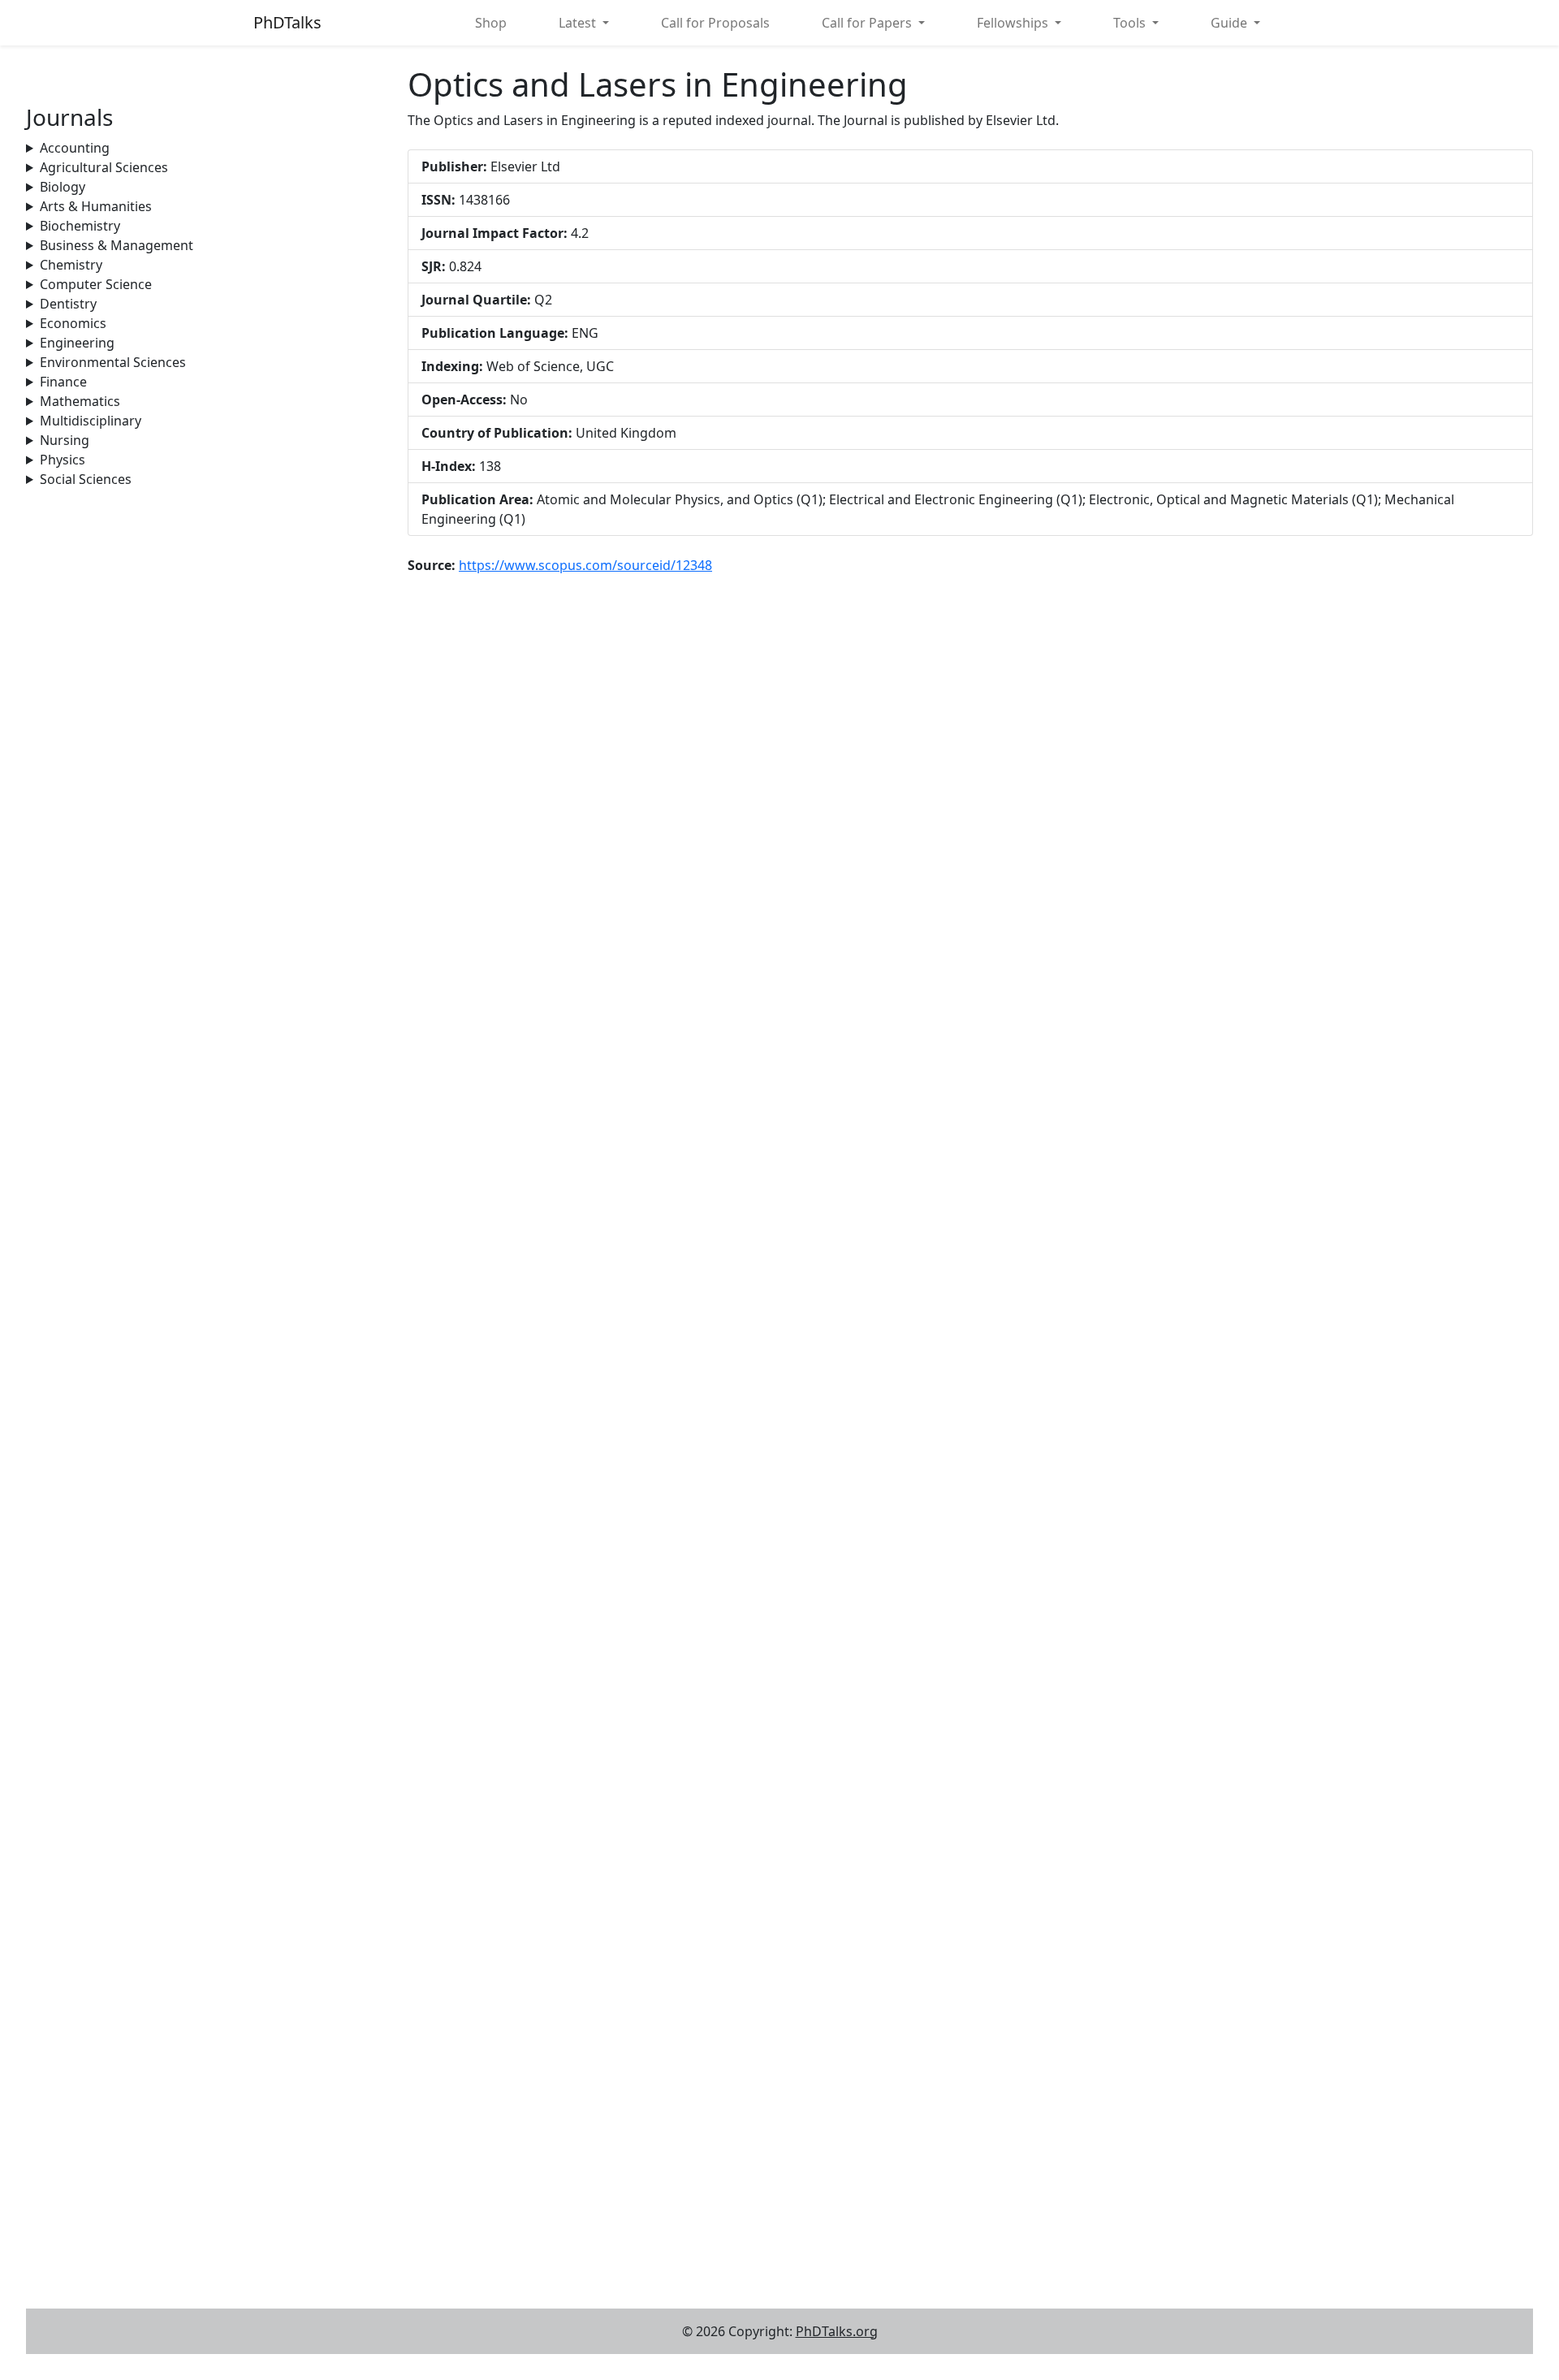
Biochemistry (80, 226)
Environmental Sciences (113, 362)
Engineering (77, 343)
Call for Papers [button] (868, 23)
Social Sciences (86, 479)
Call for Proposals (715, 23)
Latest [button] (579, 23)
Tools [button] (1131, 23)
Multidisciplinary (91, 421)
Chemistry (71, 265)
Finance (63, 382)
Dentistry (68, 304)
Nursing (65, 440)
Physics (63, 460)
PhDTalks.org (837, 2331)
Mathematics (80, 401)
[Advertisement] (207, 603)
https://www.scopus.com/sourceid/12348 (585, 565)
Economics (73, 323)
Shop (491, 23)
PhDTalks (287, 22)
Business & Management (117, 245)
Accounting (75, 148)
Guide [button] (1231, 23)
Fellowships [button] (1014, 23)
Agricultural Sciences (104, 167)
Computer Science (96, 284)
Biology (63, 187)
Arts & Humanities (96, 206)
